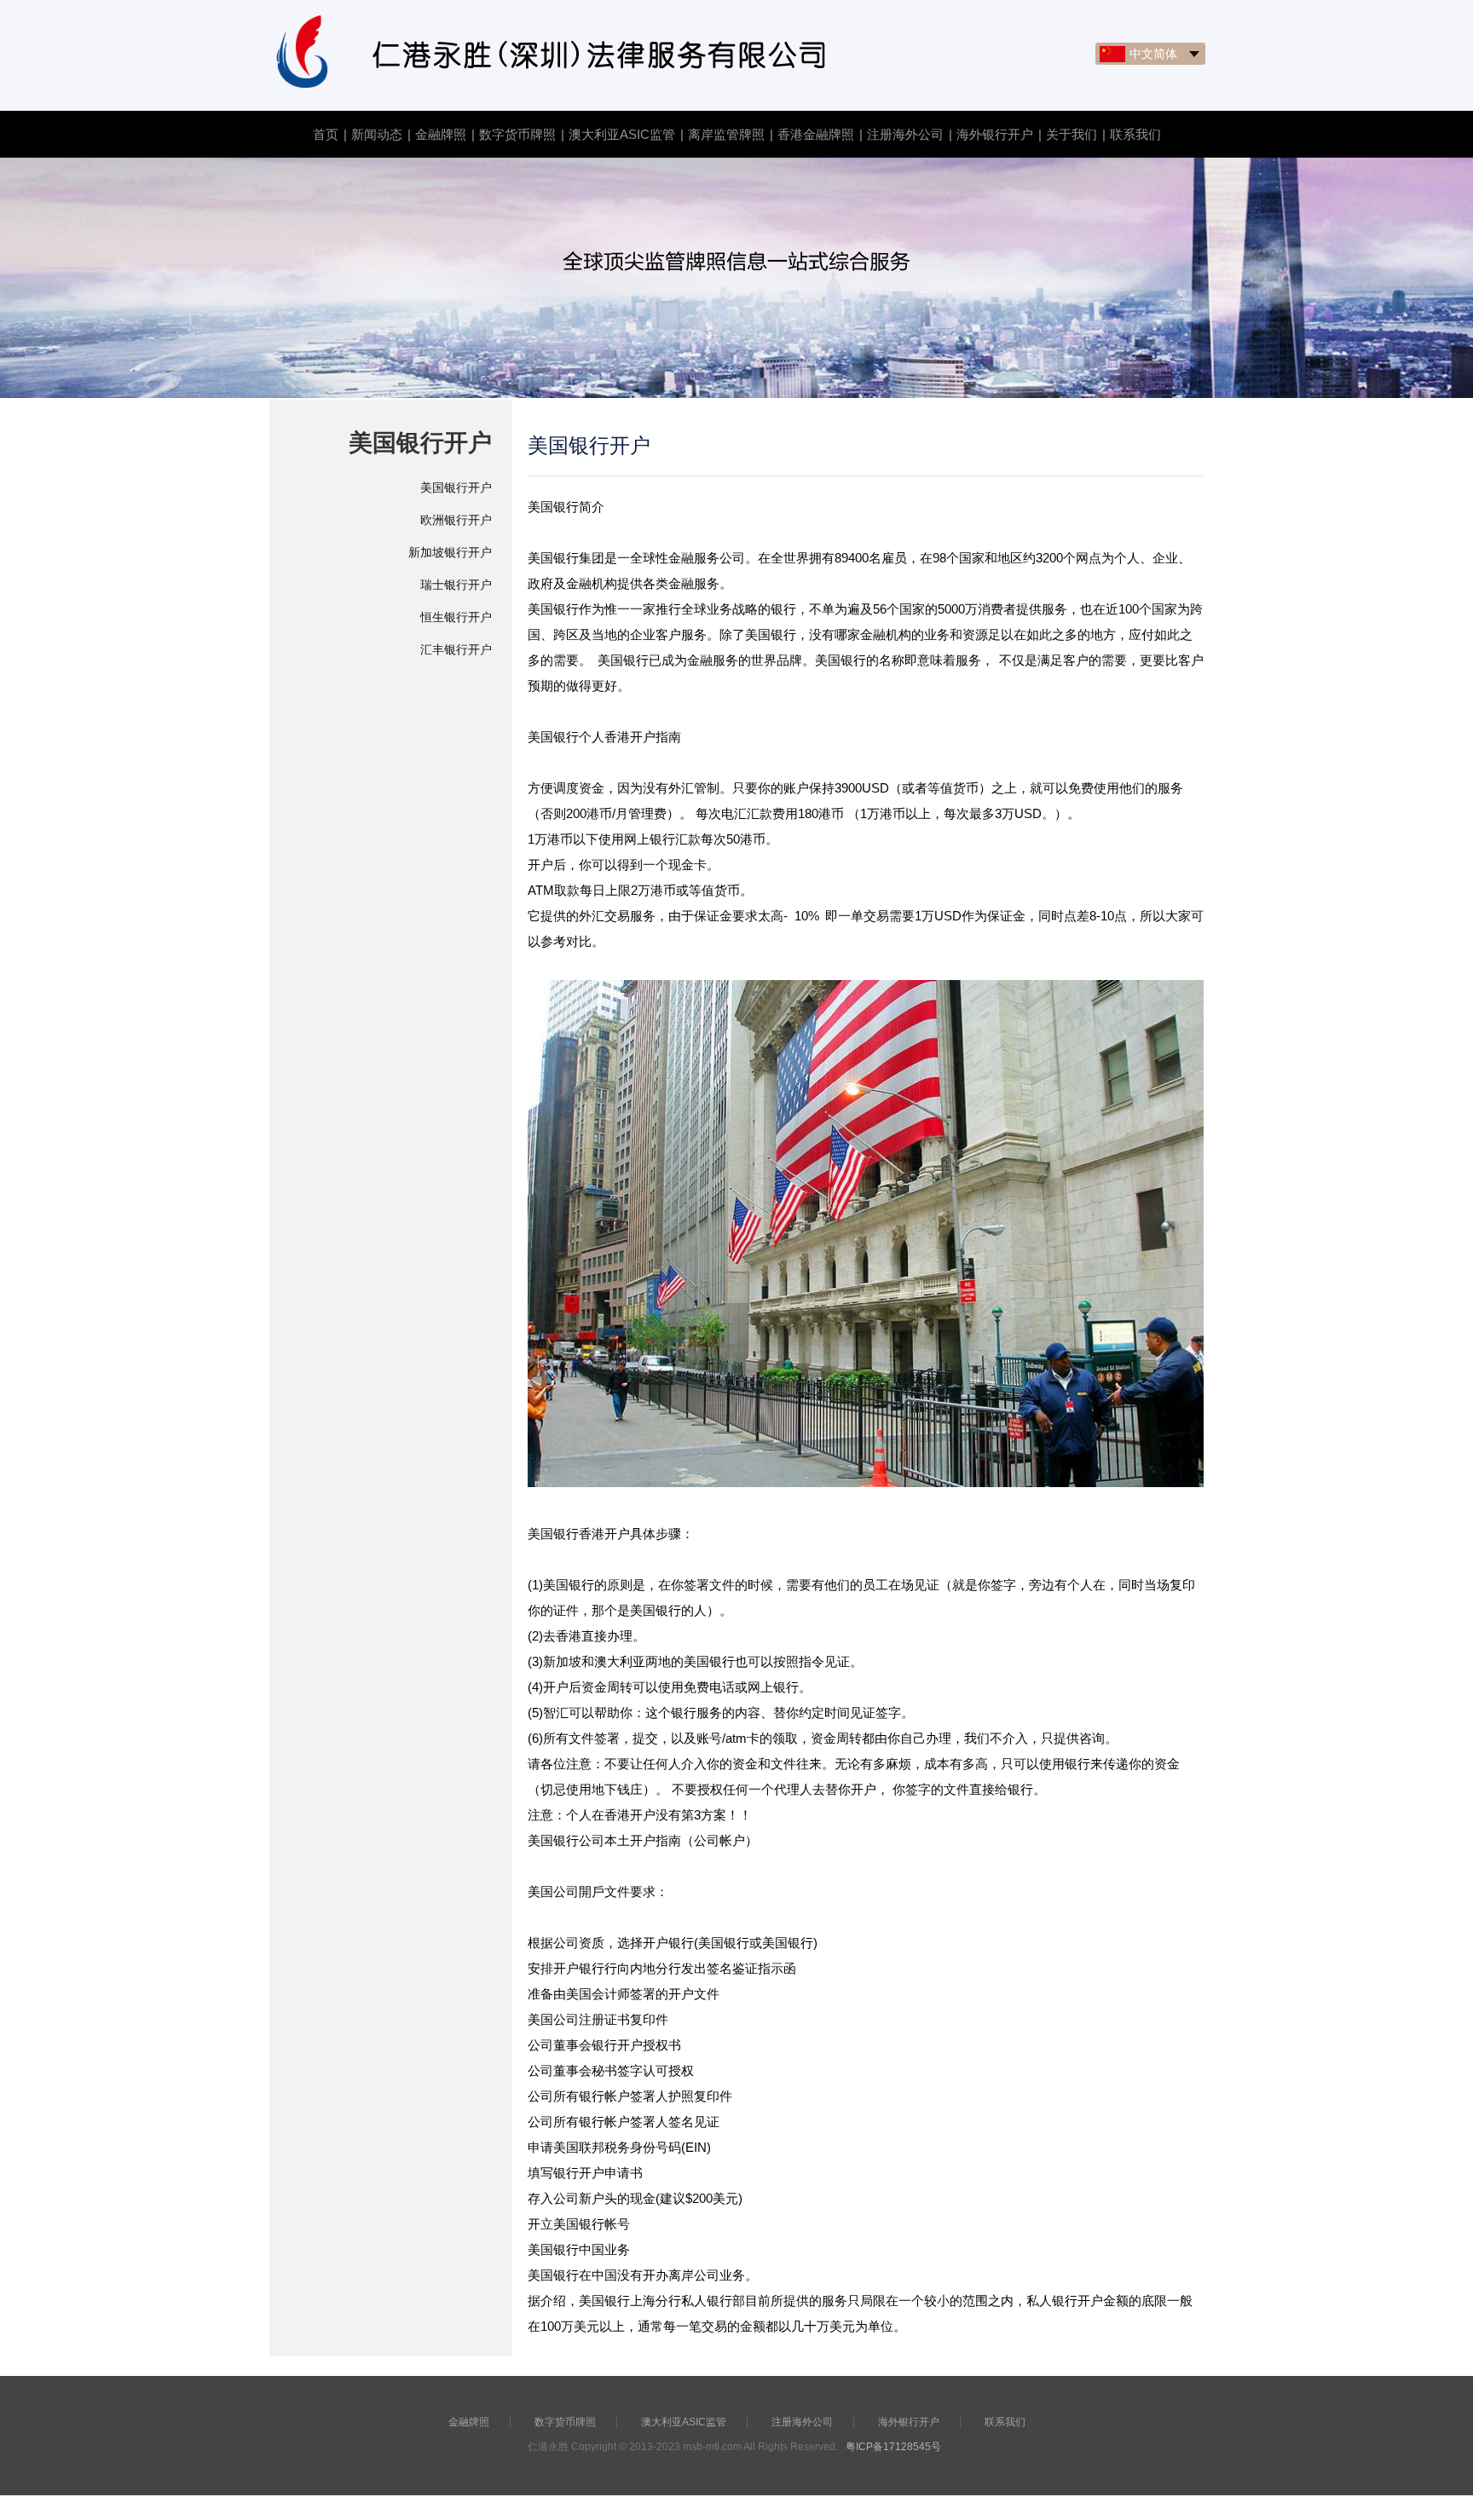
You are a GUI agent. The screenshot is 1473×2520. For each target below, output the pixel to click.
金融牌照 (441, 134)
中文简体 (1153, 54)
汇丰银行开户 (456, 649)
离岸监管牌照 (726, 134)
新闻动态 (377, 134)
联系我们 (1135, 134)
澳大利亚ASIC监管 (622, 134)
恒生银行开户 (456, 617)
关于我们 (1072, 134)
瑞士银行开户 (456, 585)
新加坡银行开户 (450, 552)
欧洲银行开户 (456, 520)
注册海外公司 (905, 134)
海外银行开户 (995, 134)
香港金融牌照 (816, 134)
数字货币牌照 (517, 134)
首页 (326, 134)
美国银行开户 (456, 487)
